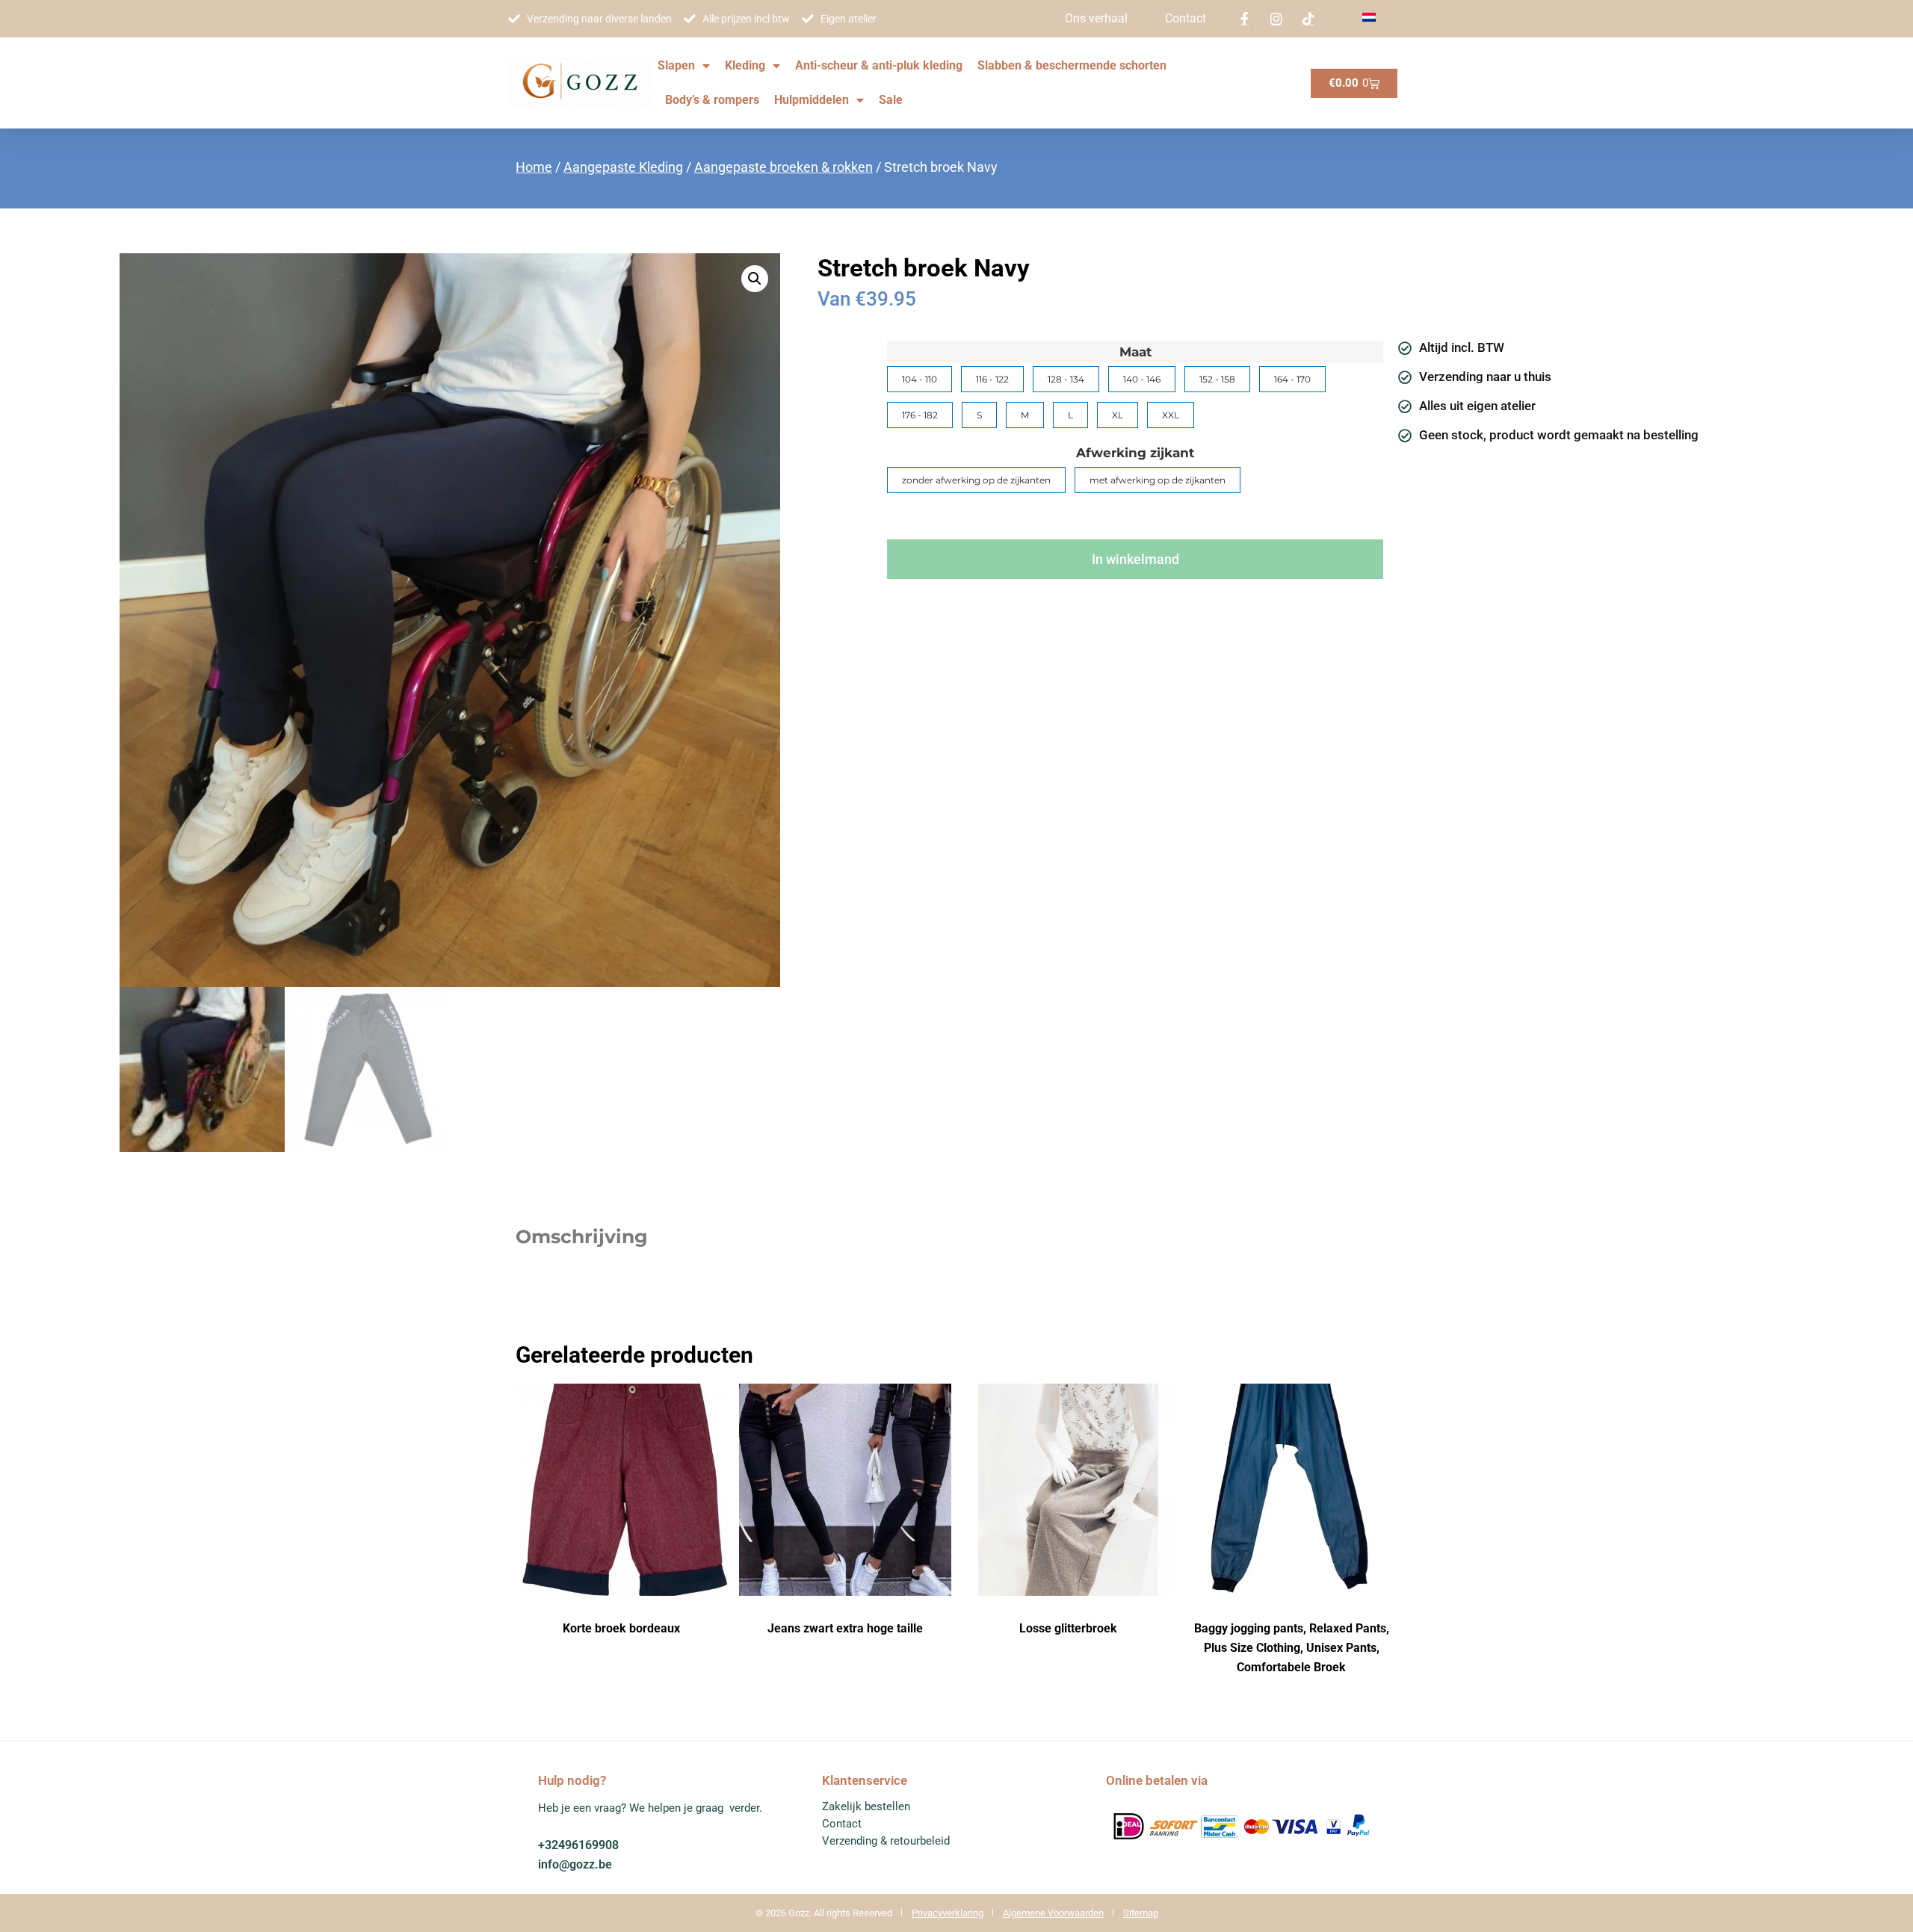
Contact (1186, 18)
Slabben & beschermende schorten (1072, 65)
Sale (891, 100)
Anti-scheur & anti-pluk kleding (879, 65)
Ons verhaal (1096, 18)
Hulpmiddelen (812, 100)
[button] (755, 279)
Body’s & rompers (712, 100)
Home (534, 167)
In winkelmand (1135, 559)
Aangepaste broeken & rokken (784, 167)
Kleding (745, 65)
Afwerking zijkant (1135, 453)
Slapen (676, 65)
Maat (1135, 352)
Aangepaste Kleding (623, 167)
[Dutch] (1369, 18)
